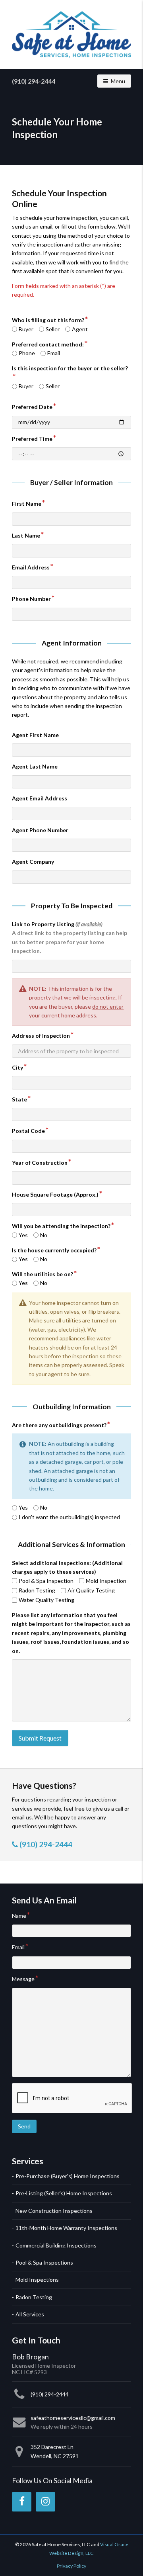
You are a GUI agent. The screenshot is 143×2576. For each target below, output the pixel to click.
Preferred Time (32, 439)
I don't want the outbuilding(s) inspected (69, 1517)
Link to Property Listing (70, 937)
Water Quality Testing (46, 1600)
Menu (121, 81)
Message (23, 1979)
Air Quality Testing (91, 1590)
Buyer (26, 329)
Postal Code (28, 1131)
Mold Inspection (106, 1581)
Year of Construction (40, 1163)
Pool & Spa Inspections (44, 2262)
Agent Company (33, 862)
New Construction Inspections (54, 2211)
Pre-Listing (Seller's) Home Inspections (64, 2193)
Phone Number (31, 599)
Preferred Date (32, 407)
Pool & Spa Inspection (46, 1581)
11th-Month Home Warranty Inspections (66, 2228)
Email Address (31, 567)
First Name (27, 504)
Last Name (26, 535)
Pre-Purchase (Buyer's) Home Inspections (68, 2176)
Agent (80, 329)
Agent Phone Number (40, 830)
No (44, 1235)
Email (54, 353)
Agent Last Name (35, 766)
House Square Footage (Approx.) (55, 1194)
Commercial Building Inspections (56, 2245)
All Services (30, 2314)
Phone (27, 353)
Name (19, 1916)
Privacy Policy (71, 2566)
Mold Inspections (37, 2280)
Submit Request (40, 1738)
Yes (23, 1235)
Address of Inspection (41, 1036)
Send (24, 2126)
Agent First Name (35, 735)
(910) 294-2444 (34, 81)
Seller (53, 329)
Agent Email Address (40, 798)
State (19, 1099)
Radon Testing (37, 1590)
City (17, 1067)
